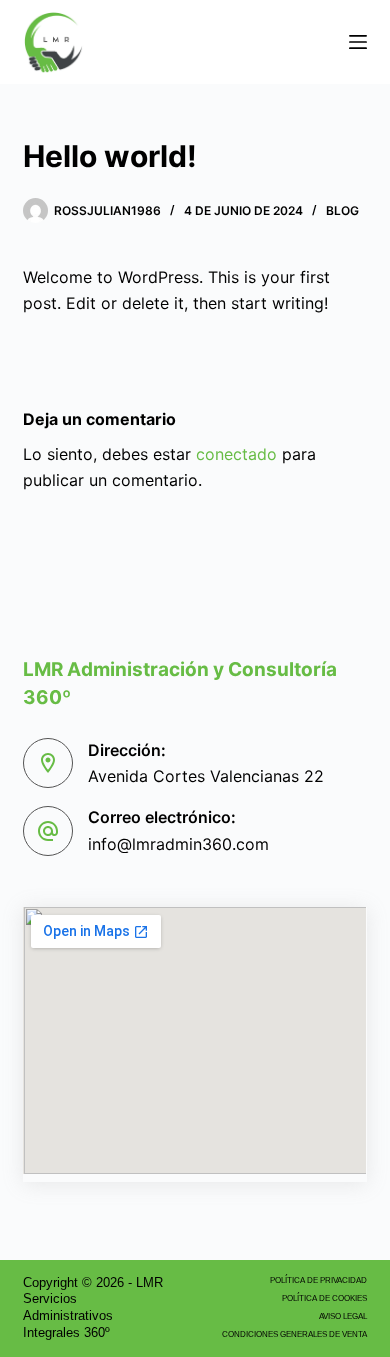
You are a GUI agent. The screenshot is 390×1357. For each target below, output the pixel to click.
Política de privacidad (318, 1280)
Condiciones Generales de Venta (294, 1334)
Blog (342, 210)
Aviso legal (343, 1316)
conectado (236, 454)
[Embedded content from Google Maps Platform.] (194, 1040)
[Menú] (358, 42)
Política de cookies (324, 1298)
